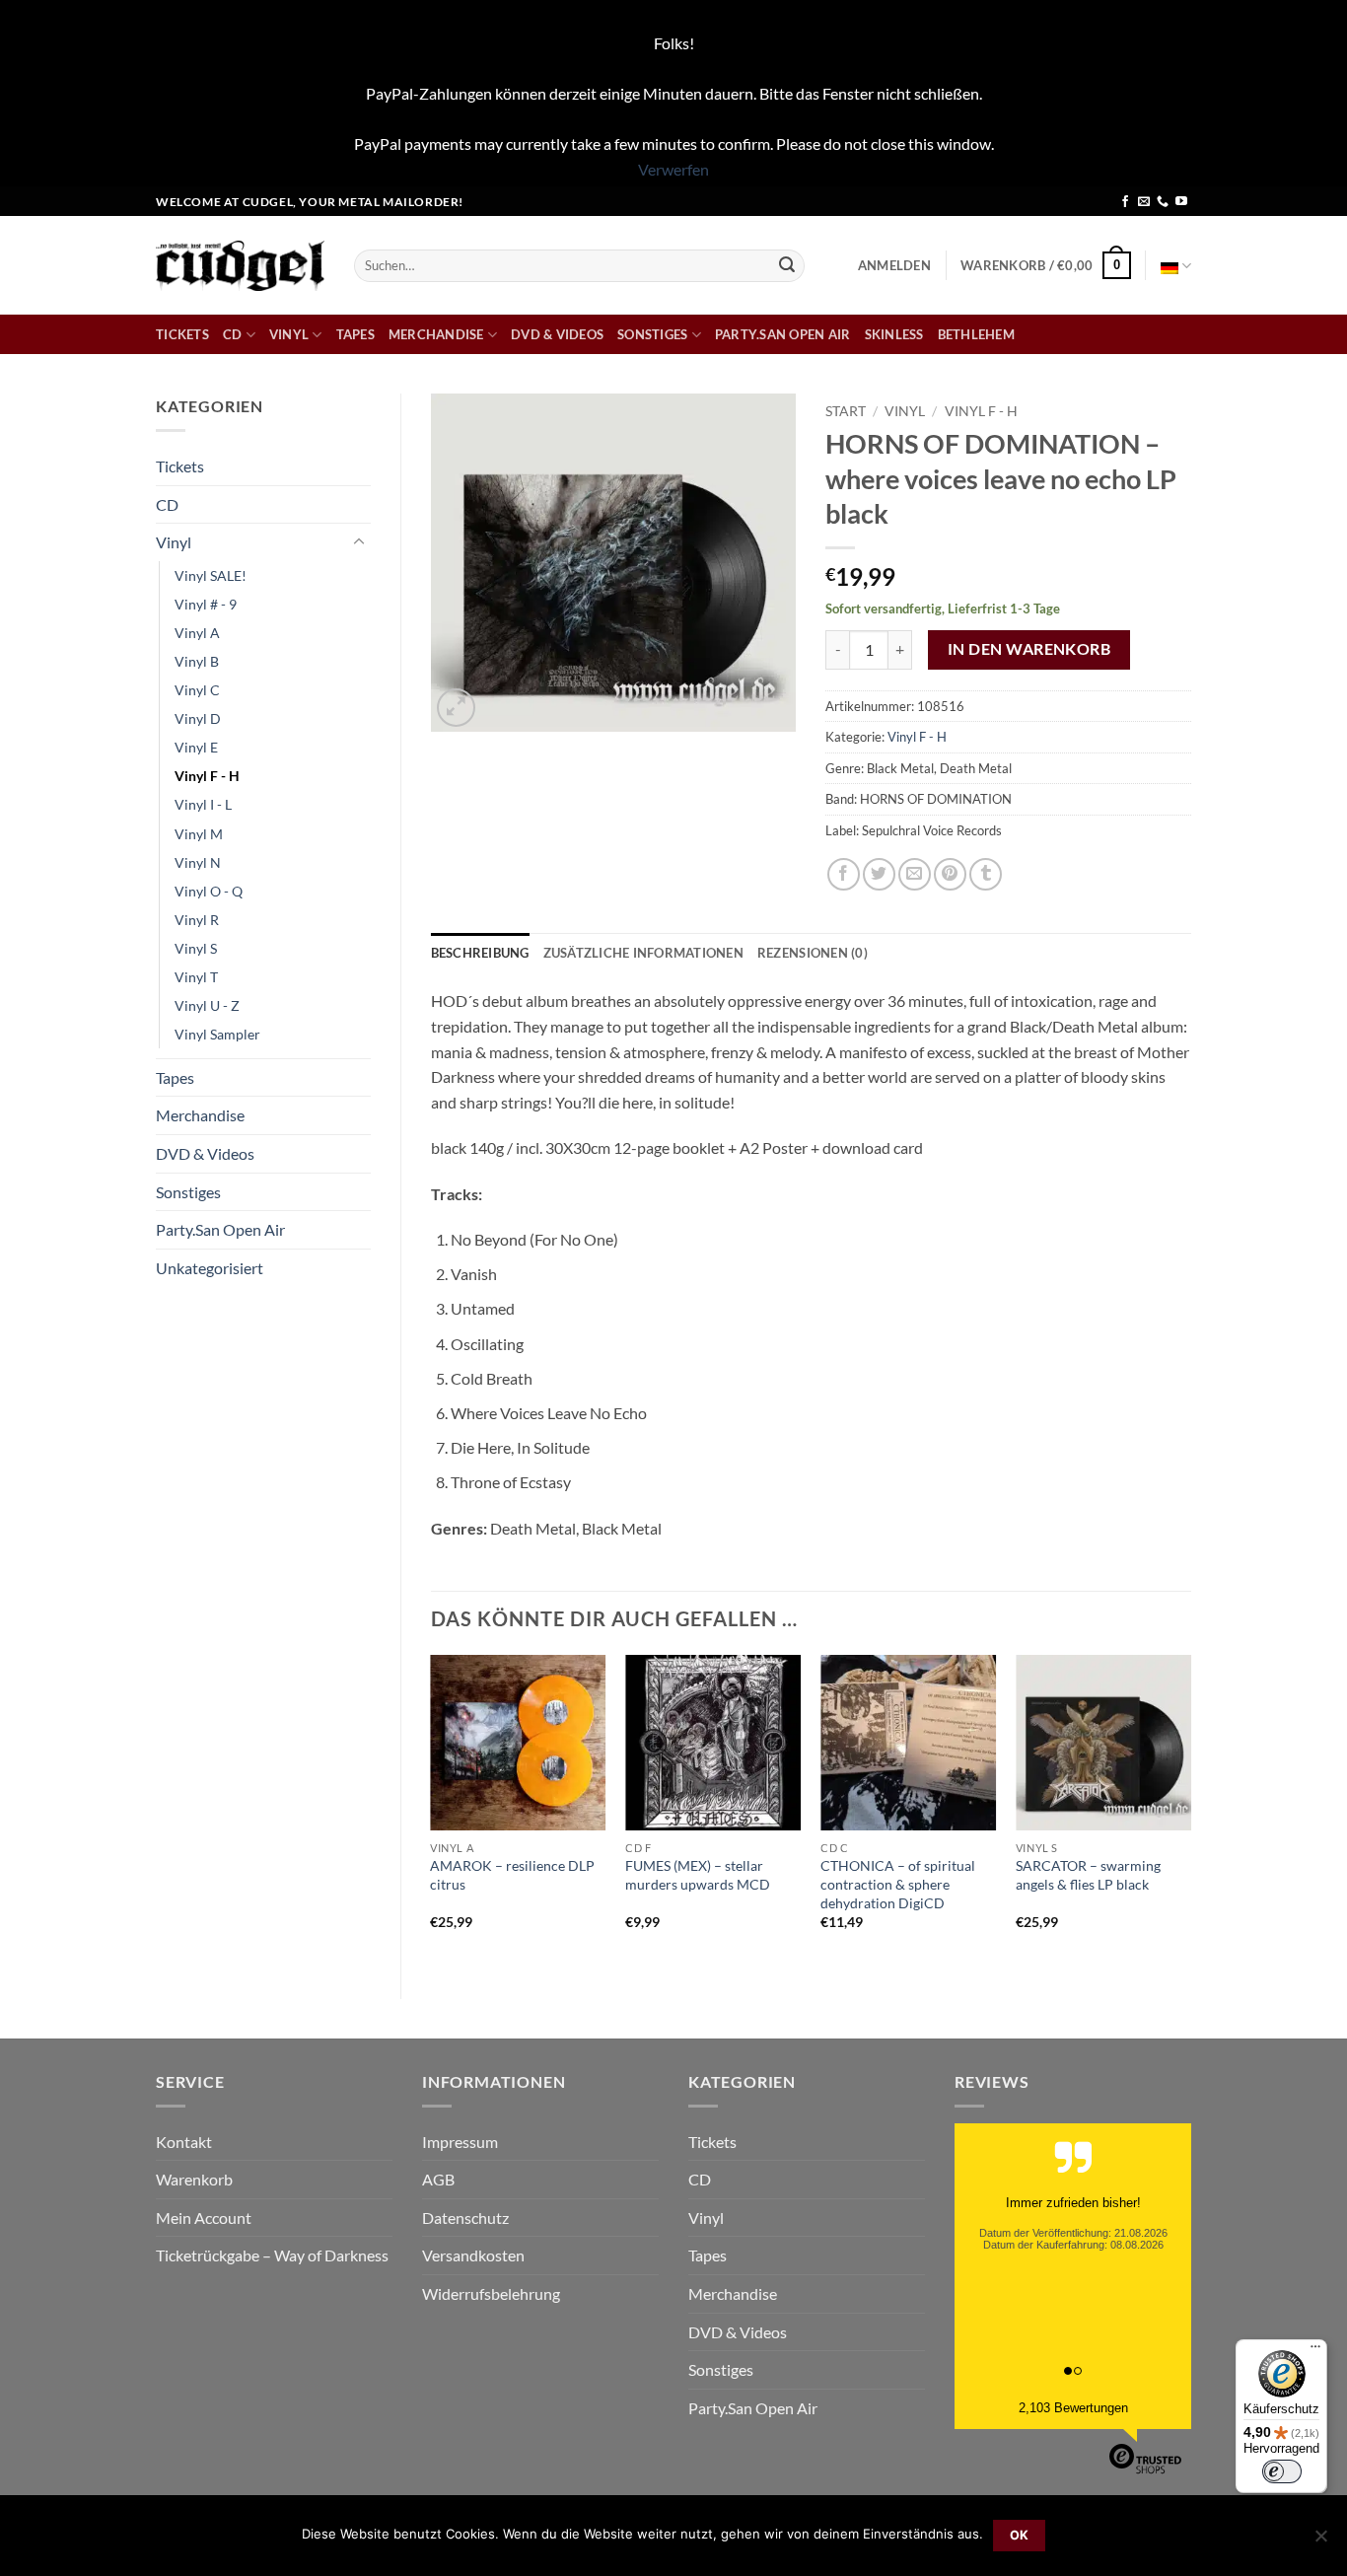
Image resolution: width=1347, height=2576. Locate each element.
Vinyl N (198, 862)
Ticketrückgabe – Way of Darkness (272, 2255)
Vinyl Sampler (217, 1034)
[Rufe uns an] (1163, 202)
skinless (894, 334)
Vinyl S (196, 948)
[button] (894, 265)
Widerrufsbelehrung (491, 2293)
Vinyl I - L (203, 804)
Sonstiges (652, 334)
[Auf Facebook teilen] (844, 874)
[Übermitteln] (787, 265)
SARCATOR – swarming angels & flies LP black (1088, 1875)
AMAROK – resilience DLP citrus (512, 1875)
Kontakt (184, 2142)
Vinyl (289, 334)
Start (846, 411)
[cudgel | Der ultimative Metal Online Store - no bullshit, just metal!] (240, 266)
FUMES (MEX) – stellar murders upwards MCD (698, 1875)
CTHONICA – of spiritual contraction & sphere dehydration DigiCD (898, 1884)
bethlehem (976, 334)
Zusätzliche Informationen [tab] (643, 953)
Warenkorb (194, 2179)
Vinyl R (197, 920)
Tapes (355, 334)
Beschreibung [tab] (480, 953)
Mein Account (204, 2218)
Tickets (182, 334)
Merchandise (436, 334)
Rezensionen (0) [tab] (813, 953)
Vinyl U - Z (207, 1005)
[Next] (1190, 1810)
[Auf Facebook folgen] (1125, 202)
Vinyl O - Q (209, 891)
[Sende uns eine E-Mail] (1144, 202)
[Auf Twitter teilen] (879, 874)
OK (1020, 2535)
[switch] (1282, 2471)
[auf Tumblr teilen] (986, 874)
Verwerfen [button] (673, 169)
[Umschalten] (359, 542)
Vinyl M (199, 834)
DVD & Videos (557, 334)
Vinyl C (197, 690)
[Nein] (1320, 2541)
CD (233, 334)
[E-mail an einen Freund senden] (915, 874)
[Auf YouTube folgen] (1181, 202)
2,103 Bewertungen (1073, 2408)
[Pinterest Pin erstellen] (950, 874)
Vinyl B (197, 661)
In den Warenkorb (1029, 649)
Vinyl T (196, 977)
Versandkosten (473, 2255)
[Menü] (1315, 2351)
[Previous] (432, 1810)
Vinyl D (198, 718)
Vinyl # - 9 (206, 604)
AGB (438, 2179)
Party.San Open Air (783, 334)
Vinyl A (197, 633)
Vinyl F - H (207, 776)
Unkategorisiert (210, 1268)
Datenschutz (465, 2218)
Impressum (460, 2142)
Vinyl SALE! (211, 575)
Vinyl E (196, 747)
